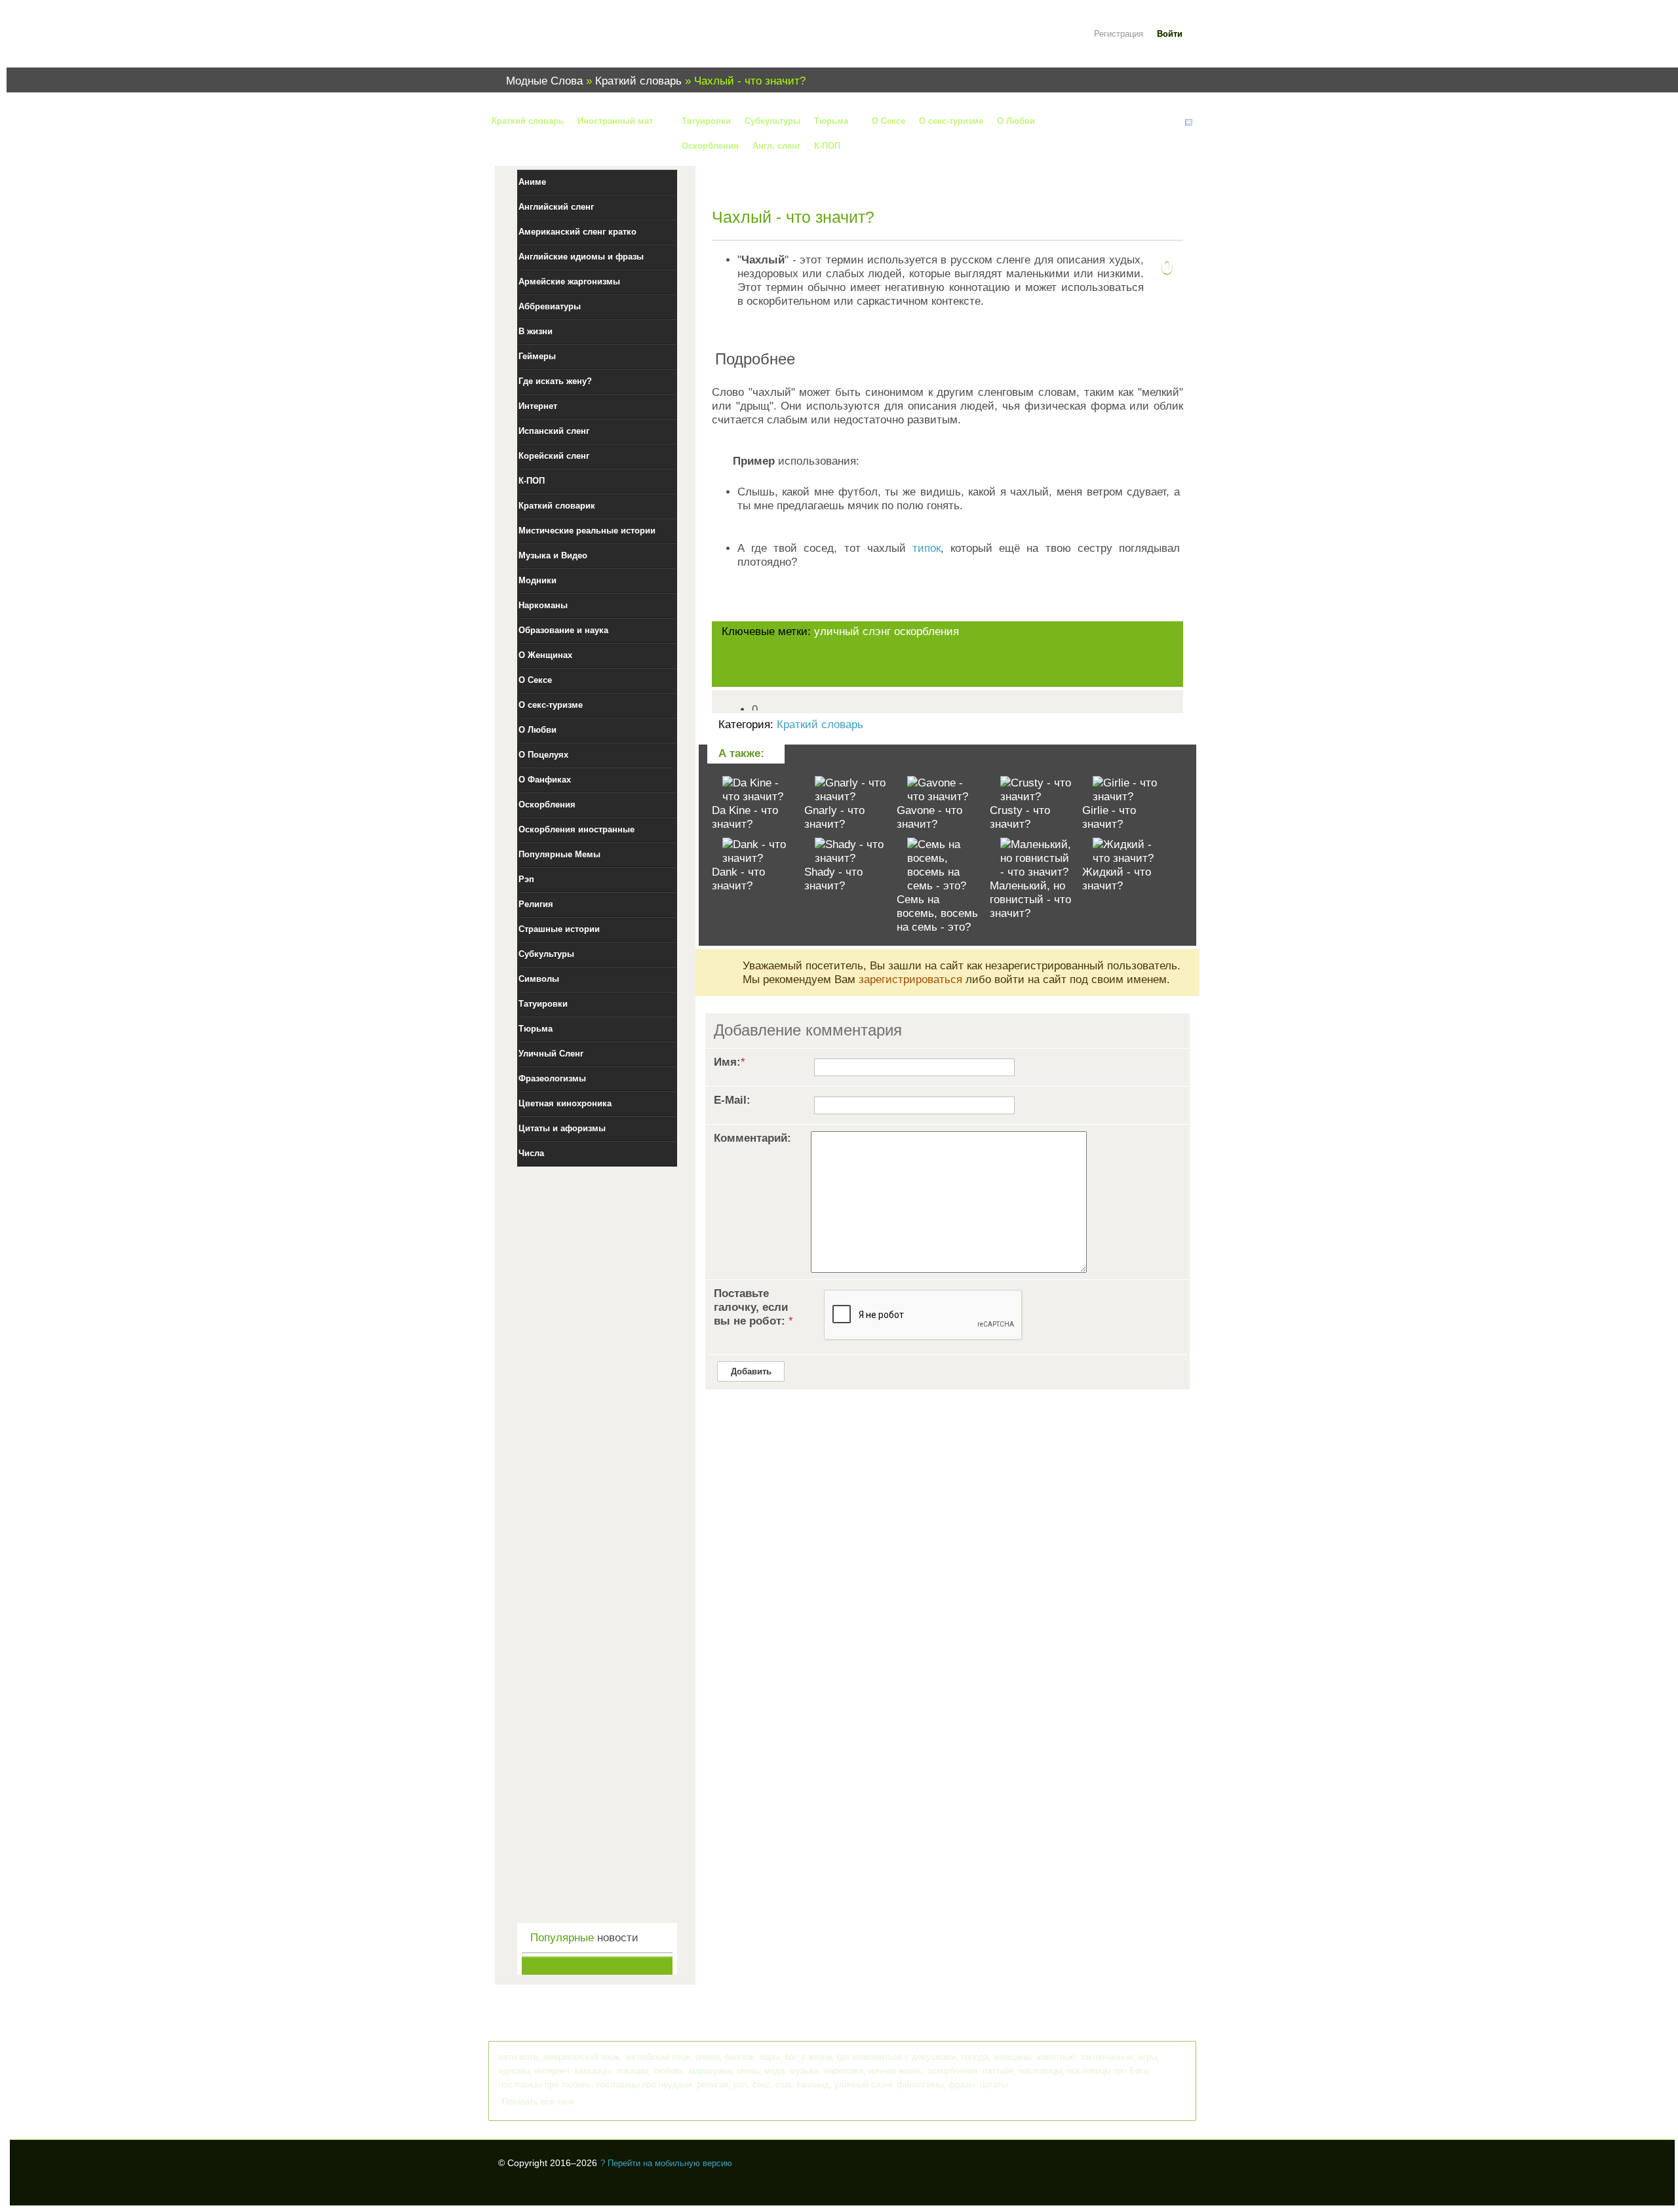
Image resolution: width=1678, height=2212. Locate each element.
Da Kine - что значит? (745, 817)
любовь (669, 2071)
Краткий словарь (820, 725)
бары (770, 2057)
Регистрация (1119, 34)
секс (761, 2085)
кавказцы (593, 2071)
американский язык (581, 2057)
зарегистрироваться (910, 980)
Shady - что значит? (833, 879)
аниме (708, 2057)
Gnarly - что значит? (834, 817)
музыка (804, 2071)
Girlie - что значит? (1109, 817)
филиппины (920, 2085)
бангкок (740, 2057)
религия (712, 2085)
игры (1148, 2057)
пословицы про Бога (1107, 2071)
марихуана (710, 2071)
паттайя (998, 2071)
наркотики (844, 2071)
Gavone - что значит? (929, 817)
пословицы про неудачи (644, 2085)
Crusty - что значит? (1020, 817)
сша (783, 2085)
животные (1056, 2057)
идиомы (514, 2071)
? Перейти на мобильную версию (666, 2163)
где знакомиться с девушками (897, 2057)
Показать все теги (538, 2102)
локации (632, 2071)
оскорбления (927, 631)
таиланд (813, 2085)
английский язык (657, 2057)
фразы (962, 2085)
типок (927, 548)
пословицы (1040, 2071)
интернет (552, 2071)
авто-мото (518, 2057)
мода (774, 2071)
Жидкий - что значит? (1117, 879)
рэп (740, 2085)
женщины (1012, 2057)
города (975, 2057)
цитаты (994, 2085)
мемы (748, 2071)
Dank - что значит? (738, 879)
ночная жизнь (895, 2071)
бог (790, 2057)
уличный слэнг (852, 631)
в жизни (816, 2057)
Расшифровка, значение (577, 42)
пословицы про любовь (545, 2085)
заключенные (1107, 2057)
